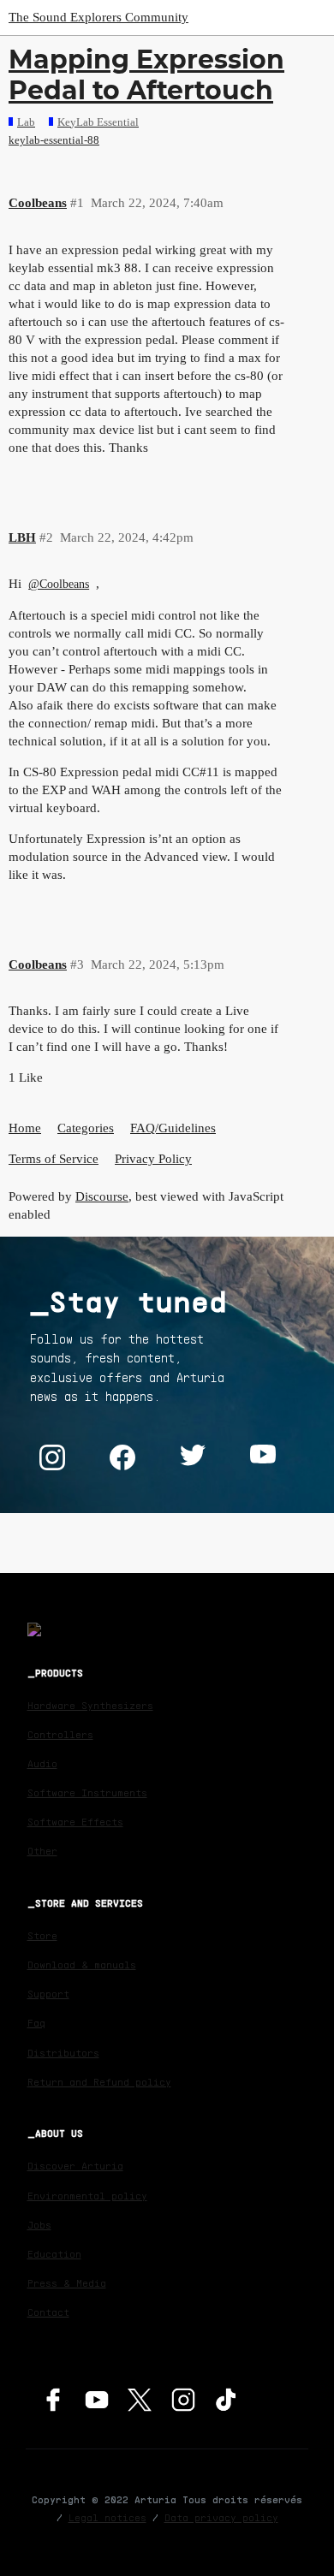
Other (42, 1851)
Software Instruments (87, 1793)
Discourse (102, 1196)
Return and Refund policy (99, 2082)
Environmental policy (87, 2196)
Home (25, 1128)
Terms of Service (54, 1159)
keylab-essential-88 (54, 140)
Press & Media (67, 2283)
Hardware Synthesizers (90, 1705)
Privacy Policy (153, 1159)
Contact (48, 2312)
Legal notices (107, 2517)
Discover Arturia (75, 2166)
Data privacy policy (221, 2517)
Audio (42, 1763)
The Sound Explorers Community (98, 17)
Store (42, 1935)
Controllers (60, 1734)
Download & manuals (82, 1965)
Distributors (63, 2053)
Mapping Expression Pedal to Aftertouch (146, 75)
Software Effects (75, 1822)
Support (48, 1994)
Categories (86, 1128)
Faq (36, 2023)
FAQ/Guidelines (173, 1128)
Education (54, 2254)
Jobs (39, 2225)
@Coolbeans (59, 584)
